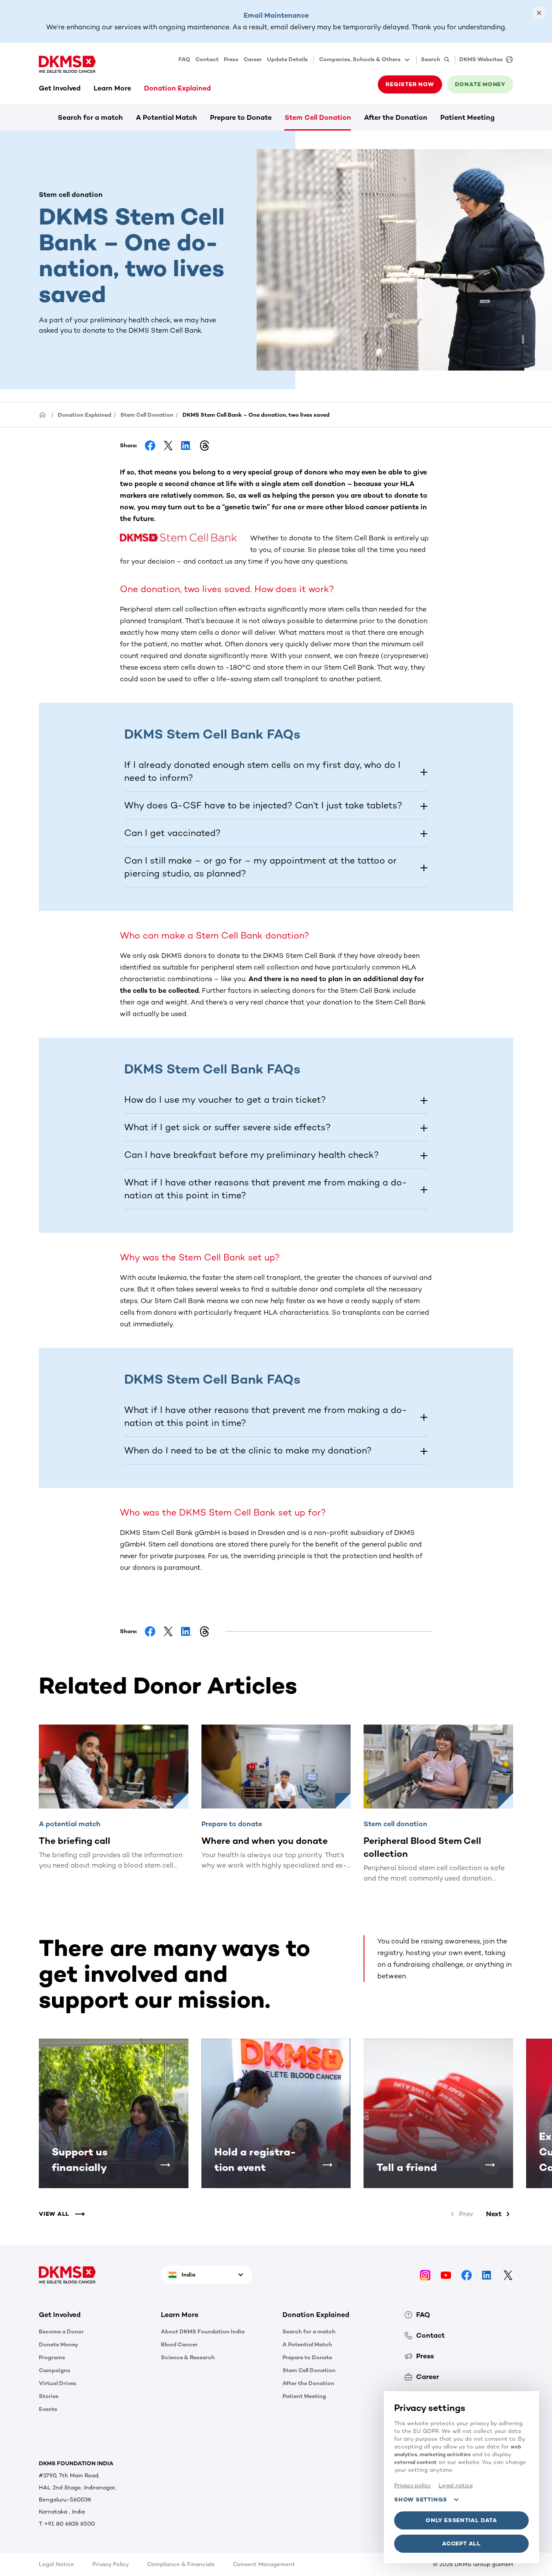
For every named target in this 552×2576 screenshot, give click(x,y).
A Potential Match (166, 117)
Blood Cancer (179, 2344)
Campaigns (55, 2370)
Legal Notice (56, 2564)
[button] (185, 538)
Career (253, 59)
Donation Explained (177, 88)
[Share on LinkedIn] (186, 446)
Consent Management (264, 2564)
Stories (49, 2396)
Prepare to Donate (241, 117)
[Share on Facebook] (150, 446)
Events (48, 2409)
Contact (207, 59)
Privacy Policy (111, 2564)
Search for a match (90, 117)
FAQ (184, 59)
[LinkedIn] (487, 2275)
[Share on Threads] (204, 446)
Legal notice (456, 2485)
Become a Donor (61, 2331)
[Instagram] (425, 2275)
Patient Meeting (467, 117)
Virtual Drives (58, 2383)
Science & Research (188, 2357)
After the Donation (396, 117)
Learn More (112, 88)
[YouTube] (446, 2275)
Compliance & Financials (181, 2564)
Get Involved (60, 88)
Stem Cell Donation (318, 117)
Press (231, 59)
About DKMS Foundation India (203, 2331)
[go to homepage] (67, 64)
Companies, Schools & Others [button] (360, 59)
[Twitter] (508, 2275)
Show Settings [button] (421, 2500)
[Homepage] (43, 414)
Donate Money (58, 2344)
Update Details (287, 59)
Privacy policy (412, 2485)
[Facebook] (467, 2275)
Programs (52, 2357)
